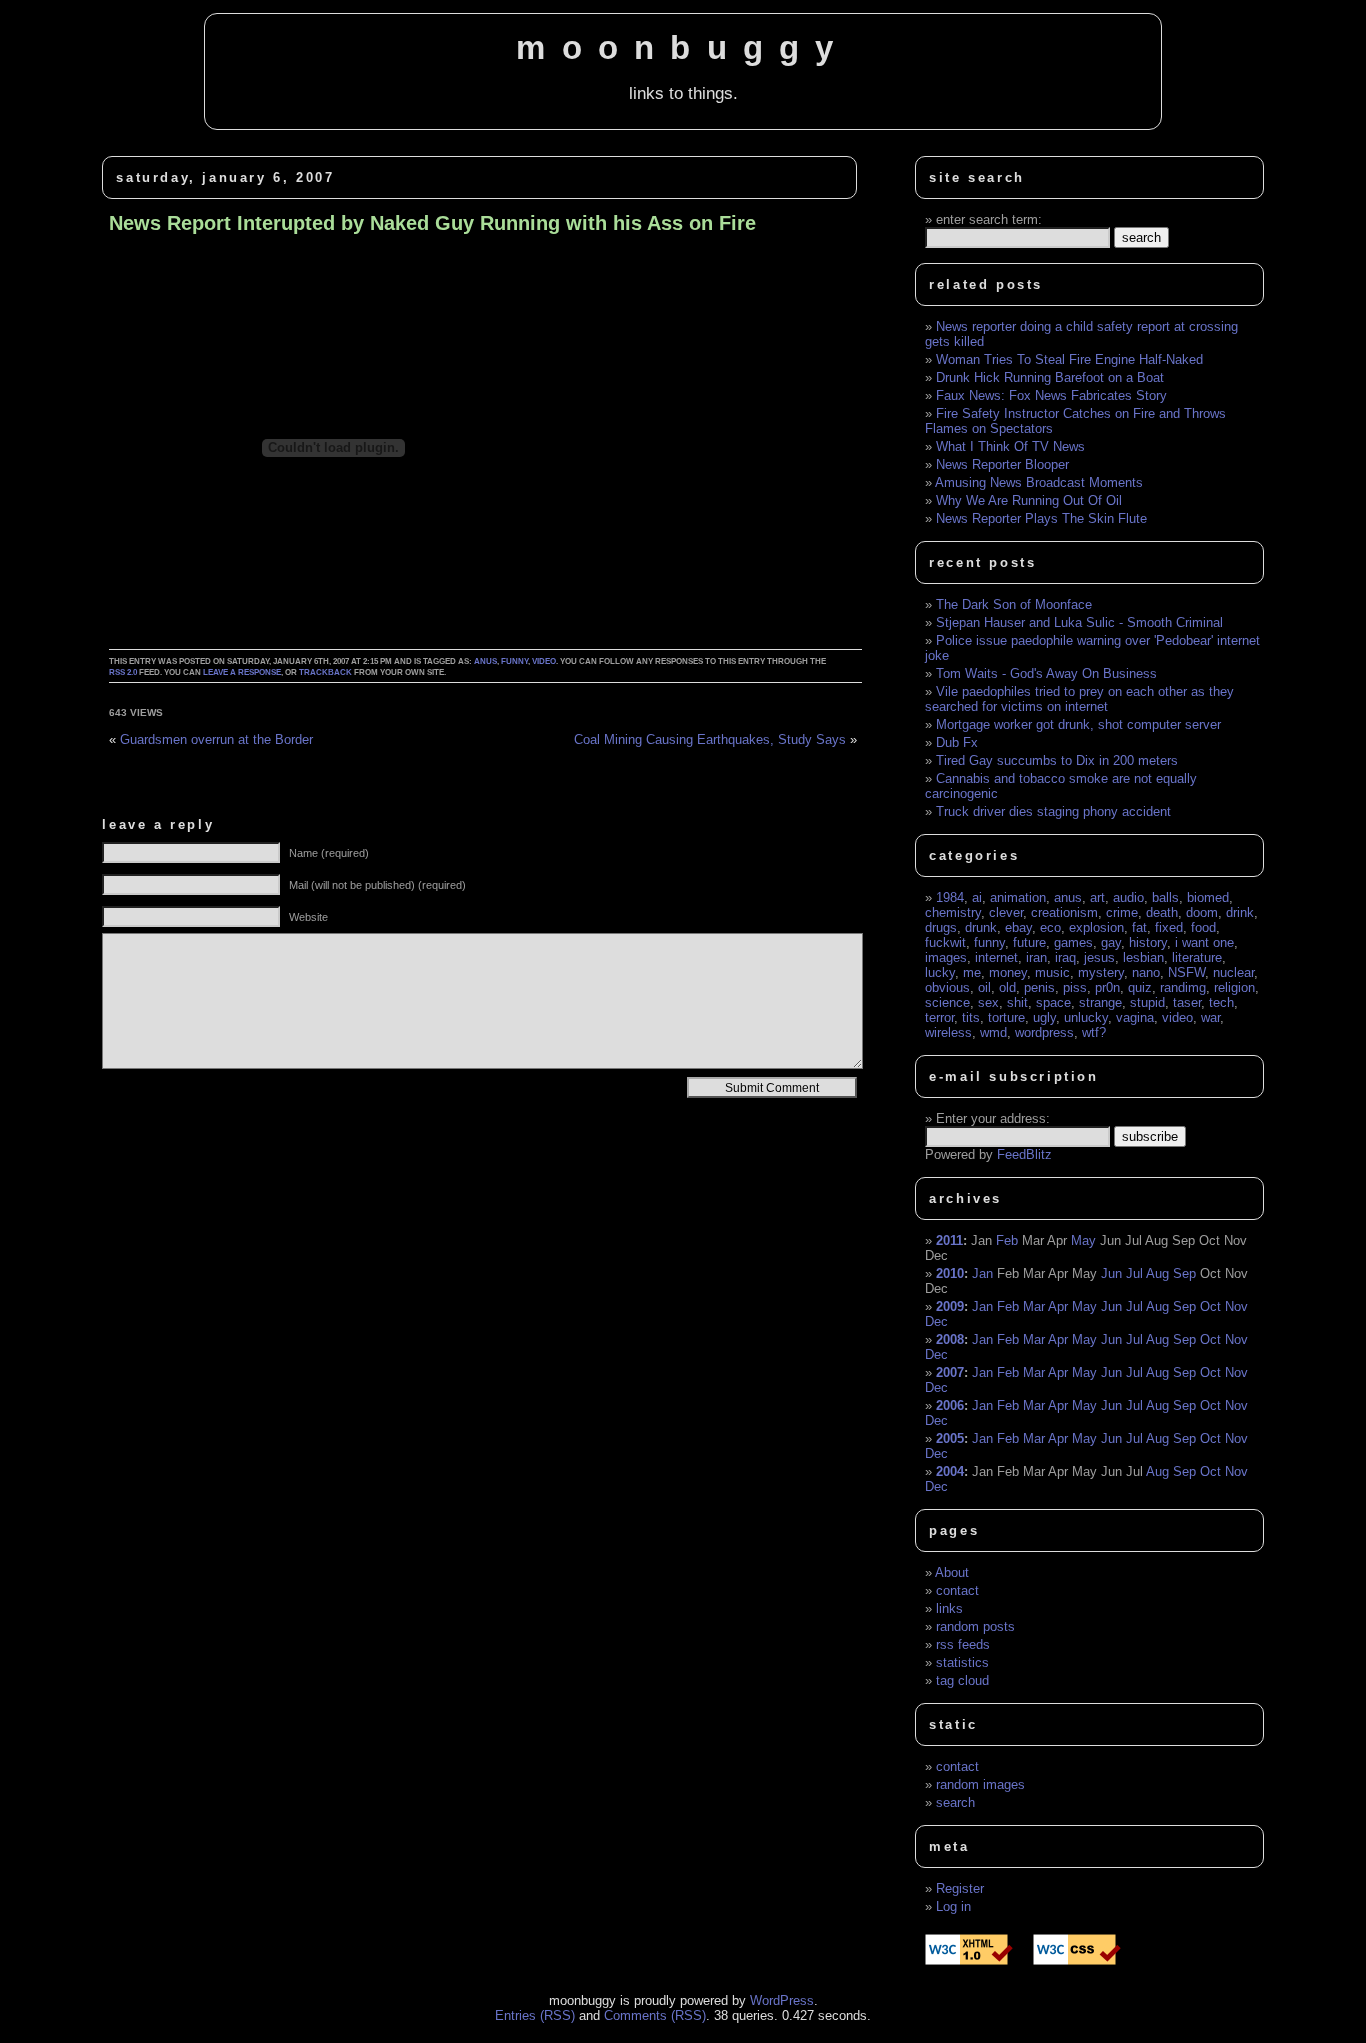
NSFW (1186, 972)
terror (939, 1017)
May (1083, 1240)
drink (1240, 912)
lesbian (1143, 957)
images (946, 957)
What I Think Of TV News (1010, 446)
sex (988, 1002)
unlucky (1086, 1017)
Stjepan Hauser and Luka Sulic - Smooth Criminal (1079, 622)
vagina (1135, 1017)
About (952, 1572)
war (1210, 1017)
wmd (993, 1032)
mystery (1101, 972)
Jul (1134, 1273)
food (1203, 927)
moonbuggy (682, 48)
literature (1197, 957)
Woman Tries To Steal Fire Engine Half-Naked (1069, 359)
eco (1050, 927)
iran (1036, 957)
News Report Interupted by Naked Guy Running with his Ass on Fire (432, 223)
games (1073, 942)
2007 (950, 1372)
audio (1128, 897)
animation (1018, 897)
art (1097, 897)
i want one (1204, 942)
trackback (325, 672)
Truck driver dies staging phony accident (1053, 811)
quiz (1140, 987)
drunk (981, 927)
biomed (1208, 897)
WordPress (782, 2000)
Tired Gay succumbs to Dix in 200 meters (1057, 760)
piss (1075, 987)
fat (1139, 927)
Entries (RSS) (535, 2015)
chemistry (953, 912)
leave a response (242, 672)
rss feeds (963, 1644)
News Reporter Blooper (1002, 464)
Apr (1058, 1306)
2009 (950, 1306)
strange (1100, 1002)
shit (1017, 1002)
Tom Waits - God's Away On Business (1046, 673)
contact (957, 1590)
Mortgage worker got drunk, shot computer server (1078, 724)
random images (980, 1784)
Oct (1210, 1306)
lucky (940, 972)
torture (1006, 1017)
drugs (941, 927)
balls (1165, 897)
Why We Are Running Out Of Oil (1029, 500)
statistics (962, 1662)
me (972, 972)
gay (1111, 942)
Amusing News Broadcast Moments (1039, 482)
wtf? (1094, 1032)
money (1008, 972)
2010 (950, 1273)
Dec (936, 1321)
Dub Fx (957, 742)
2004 (950, 1471)
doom (1202, 912)
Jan (982, 1273)
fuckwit (945, 942)
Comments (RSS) (655, 2015)
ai (977, 897)
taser (1187, 1002)
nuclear (1233, 972)
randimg (1183, 987)
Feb (1007, 1240)
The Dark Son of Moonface (1014, 604)
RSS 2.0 (123, 672)
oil (984, 987)
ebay (1018, 927)
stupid (1147, 1002)
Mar (1034, 1306)
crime (1122, 912)
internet (996, 957)
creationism (1064, 912)
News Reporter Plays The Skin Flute (1041, 518)
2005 (950, 1438)
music (1052, 972)
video (544, 661)
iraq (1065, 957)
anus (485, 661)
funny (514, 661)
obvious (947, 987)
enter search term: (989, 219)
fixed (1169, 927)
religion (1234, 987)
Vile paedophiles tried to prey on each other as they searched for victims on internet (1079, 699)
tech (1221, 1002)
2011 (949, 1240)
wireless (948, 1032)
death (1162, 912)
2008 (950, 1339)
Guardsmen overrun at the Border (216, 739)
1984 (950, 897)
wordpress (1044, 1032)
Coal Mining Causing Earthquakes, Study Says (710, 739)
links (949, 1608)
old (1007, 987)
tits (971, 1017)
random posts (975, 1626)
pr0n (1107, 987)
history (1148, 942)
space (1053, 1002)
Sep (1184, 1273)
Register (960, 1888)
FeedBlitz (1024, 1154)
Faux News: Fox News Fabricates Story (1051, 395)
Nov (1236, 1306)
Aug (1157, 1273)
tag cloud (962, 1680)
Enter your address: (993, 1118)
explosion (1096, 927)
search (955, 1802)
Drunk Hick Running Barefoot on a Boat (1050, 377)
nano (1146, 972)
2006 (950, 1405)
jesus (1099, 957)
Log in (953, 1906)
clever (1006, 912)
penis (1039, 987)
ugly (1044, 1017)
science (947, 1002)
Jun (1111, 1273)
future (1029, 942)
